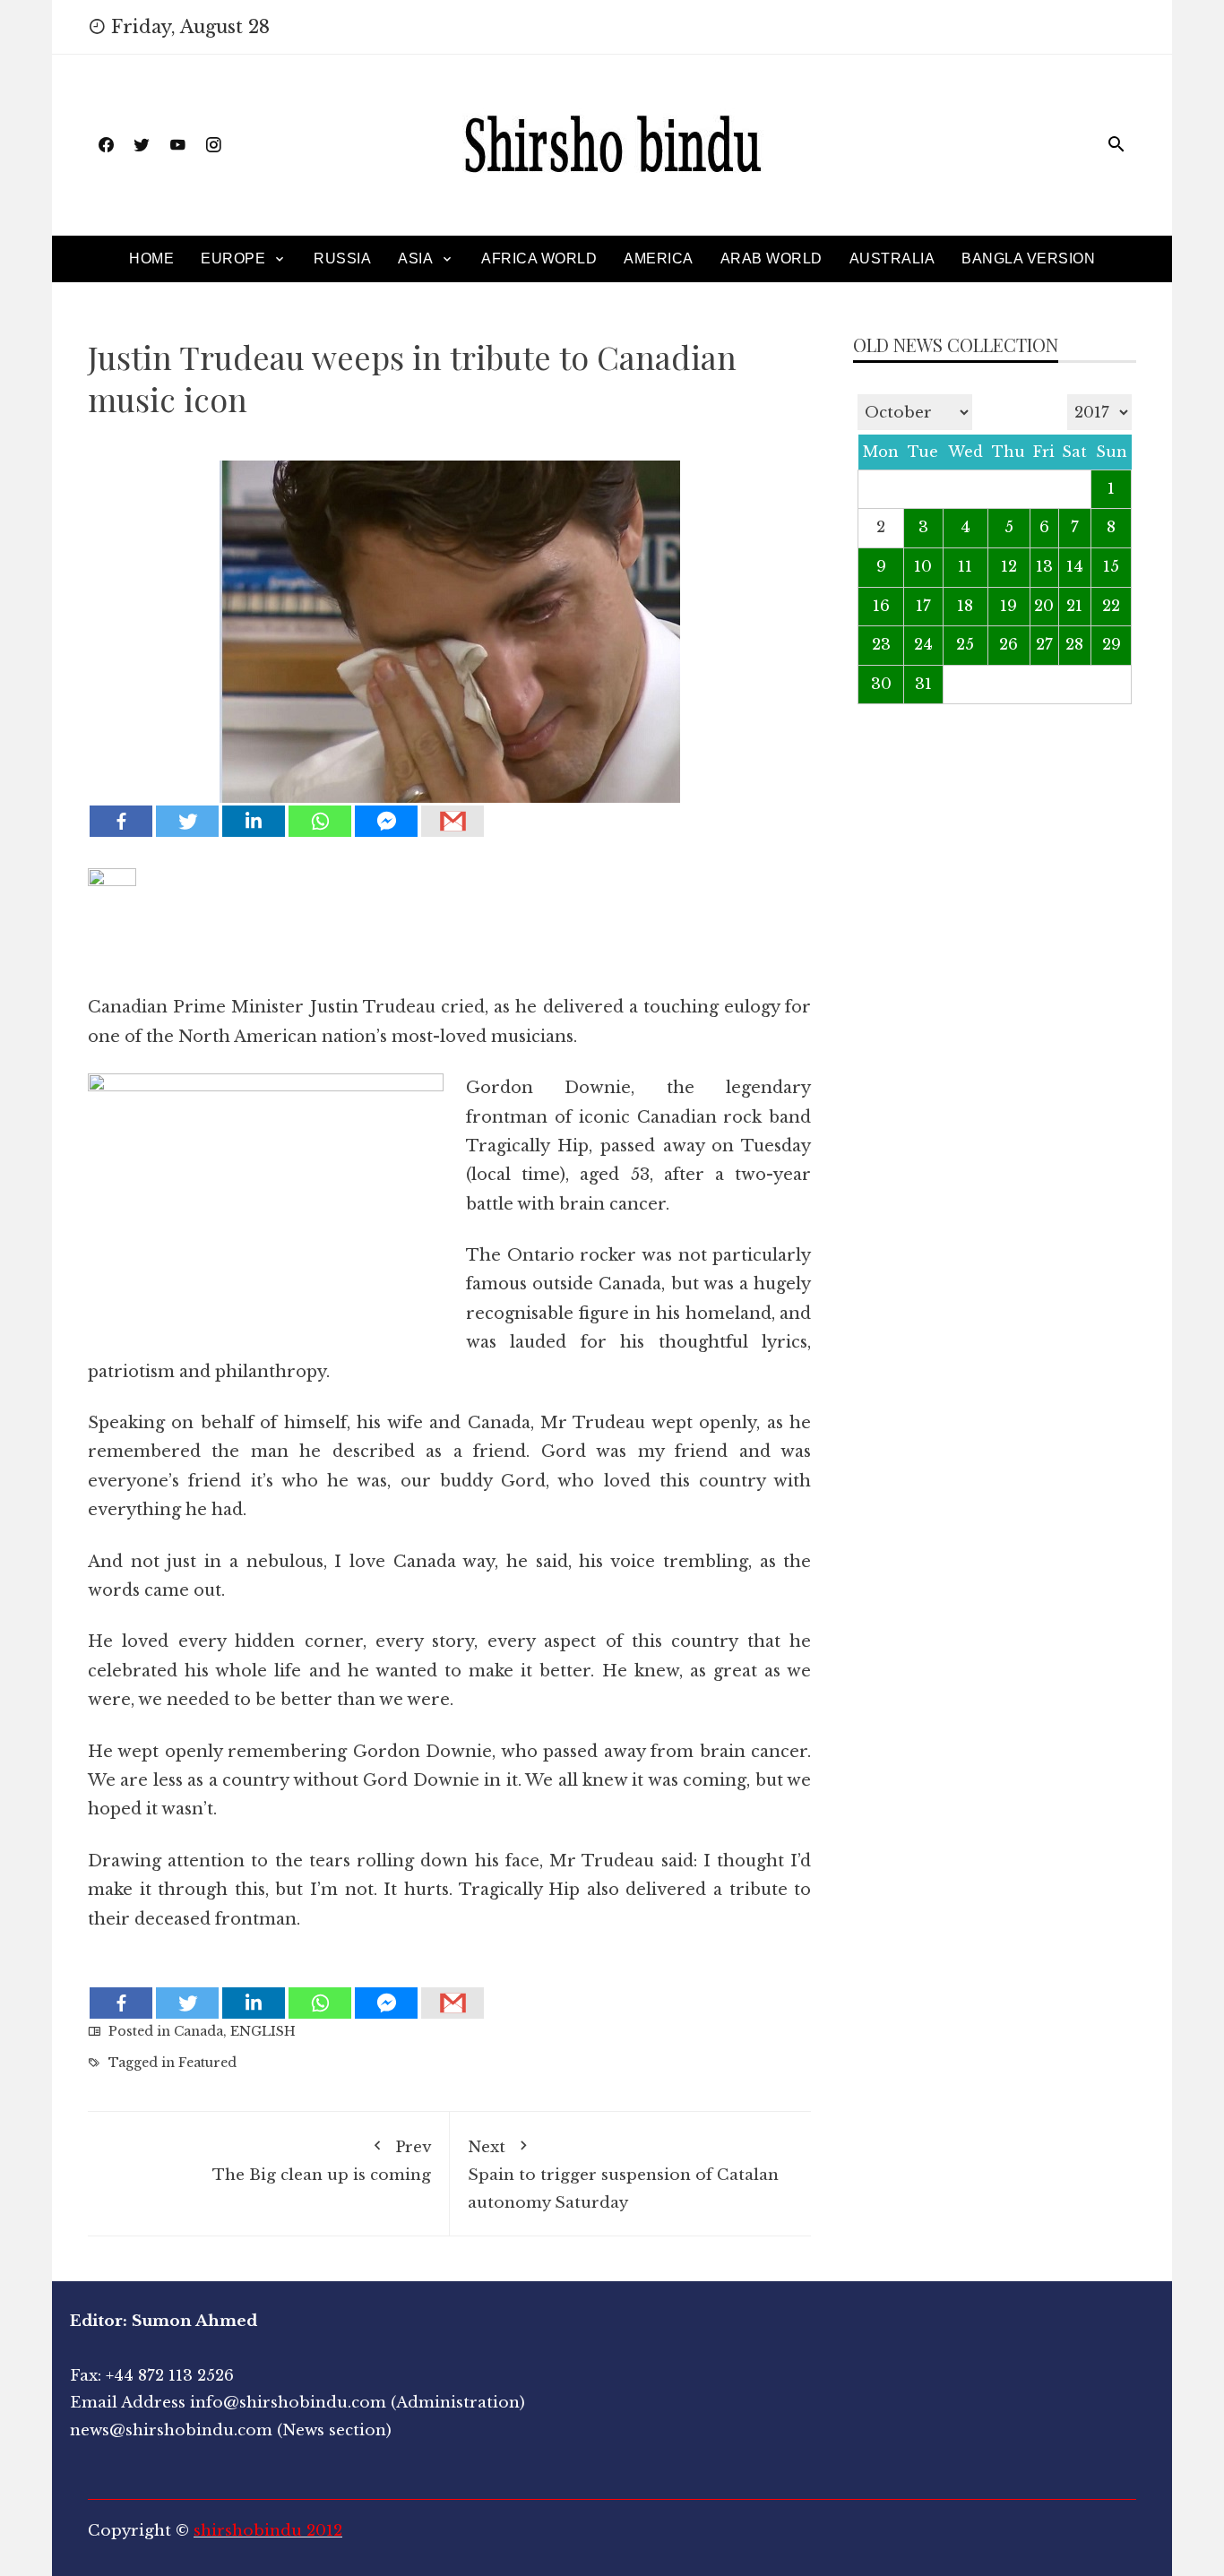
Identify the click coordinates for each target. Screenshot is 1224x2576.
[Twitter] (187, 821)
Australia (892, 258)
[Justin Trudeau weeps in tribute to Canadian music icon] (449, 619)
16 (881, 606)
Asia (415, 258)
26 (1009, 645)
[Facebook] (121, 821)
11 (965, 567)
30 (881, 684)
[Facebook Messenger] (386, 821)
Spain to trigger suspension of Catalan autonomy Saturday (623, 2175)
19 (1009, 606)
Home (151, 258)
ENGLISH (263, 2031)
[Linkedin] (254, 821)
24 (923, 645)
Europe (233, 258)
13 (1044, 567)
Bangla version (1028, 258)
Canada (198, 2031)
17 (923, 606)
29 (1112, 645)
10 (923, 567)
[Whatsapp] (320, 821)
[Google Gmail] (453, 821)
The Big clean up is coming (322, 2162)
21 (1074, 606)
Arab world (771, 258)
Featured (207, 2063)
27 (1044, 645)
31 (923, 684)
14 (1075, 567)
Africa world (539, 258)
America (659, 258)
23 (881, 645)
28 (1074, 645)
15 (1111, 567)
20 (1044, 606)
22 (1111, 606)
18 (965, 606)
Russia (342, 258)
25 (965, 645)
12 (1009, 567)
